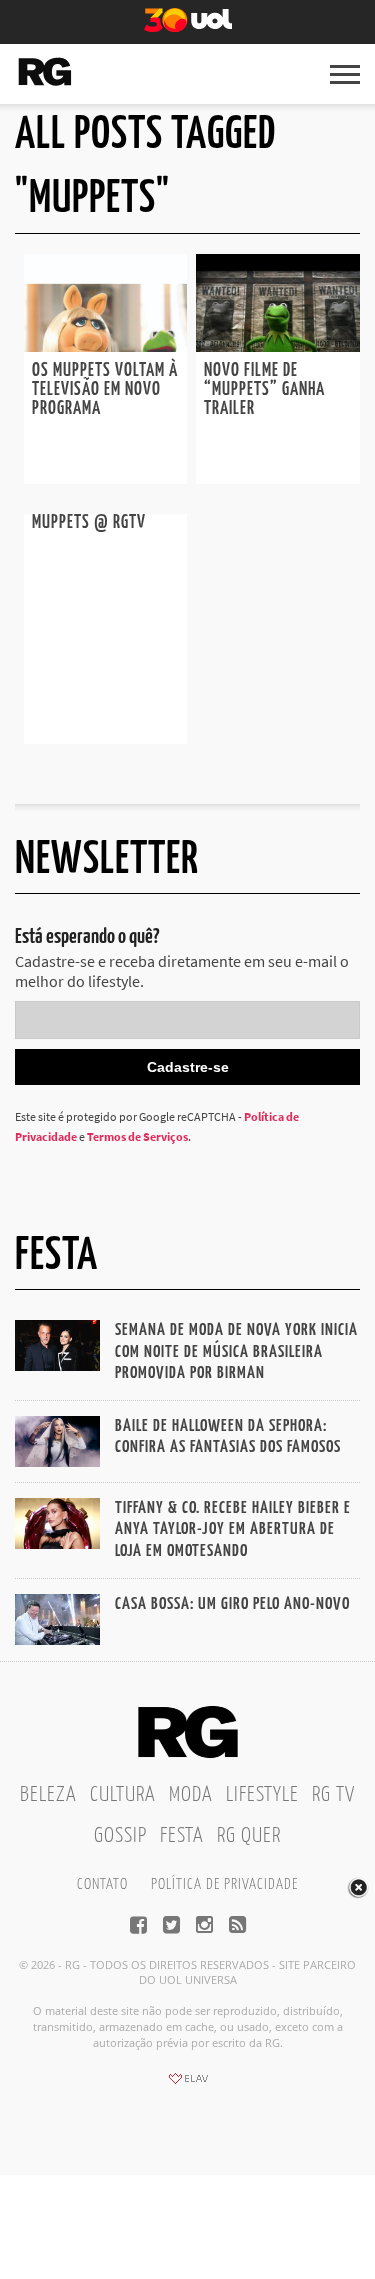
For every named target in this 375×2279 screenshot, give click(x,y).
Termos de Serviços (137, 1136)
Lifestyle (262, 1795)
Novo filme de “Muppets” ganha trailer (264, 390)
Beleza (48, 1795)
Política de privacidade (224, 1884)
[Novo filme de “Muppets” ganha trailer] (278, 346)
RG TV (333, 1795)
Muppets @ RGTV (89, 523)
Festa (182, 1836)
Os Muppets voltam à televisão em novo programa (105, 390)
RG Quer (249, 1836)
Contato (102, 1884)
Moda (191, 1795)
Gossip (120, 1836)
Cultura (123, 1795)
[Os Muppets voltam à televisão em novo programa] (106, 346)
